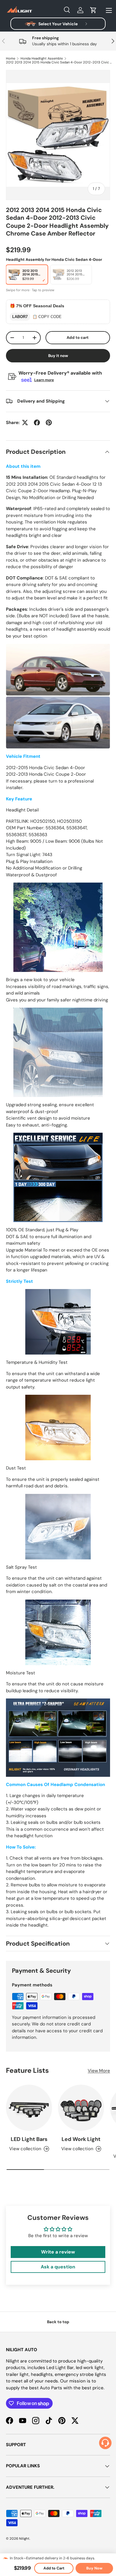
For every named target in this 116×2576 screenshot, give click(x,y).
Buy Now (94, 2568)
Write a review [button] (58, 2252)
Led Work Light (81, 2139)
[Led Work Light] (81, 2108)
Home (11, 59)
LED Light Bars (29, 2139)
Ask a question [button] (58, 2267)
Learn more (44, 380)
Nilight (24, 2538)
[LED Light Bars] (29, 2108)
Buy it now (58, 356)
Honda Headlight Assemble (42, 59)
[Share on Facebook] (37, 423)
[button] (93, 10)
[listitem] (27, 275)
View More (99, 2071)
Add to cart (78, 338)
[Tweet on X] (25, 423)
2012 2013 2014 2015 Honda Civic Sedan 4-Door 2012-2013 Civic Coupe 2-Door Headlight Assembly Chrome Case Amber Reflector (59, 62)
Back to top (58, 2322)
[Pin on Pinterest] (49, 423)
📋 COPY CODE (47, 317)
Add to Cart (54, 2568)
